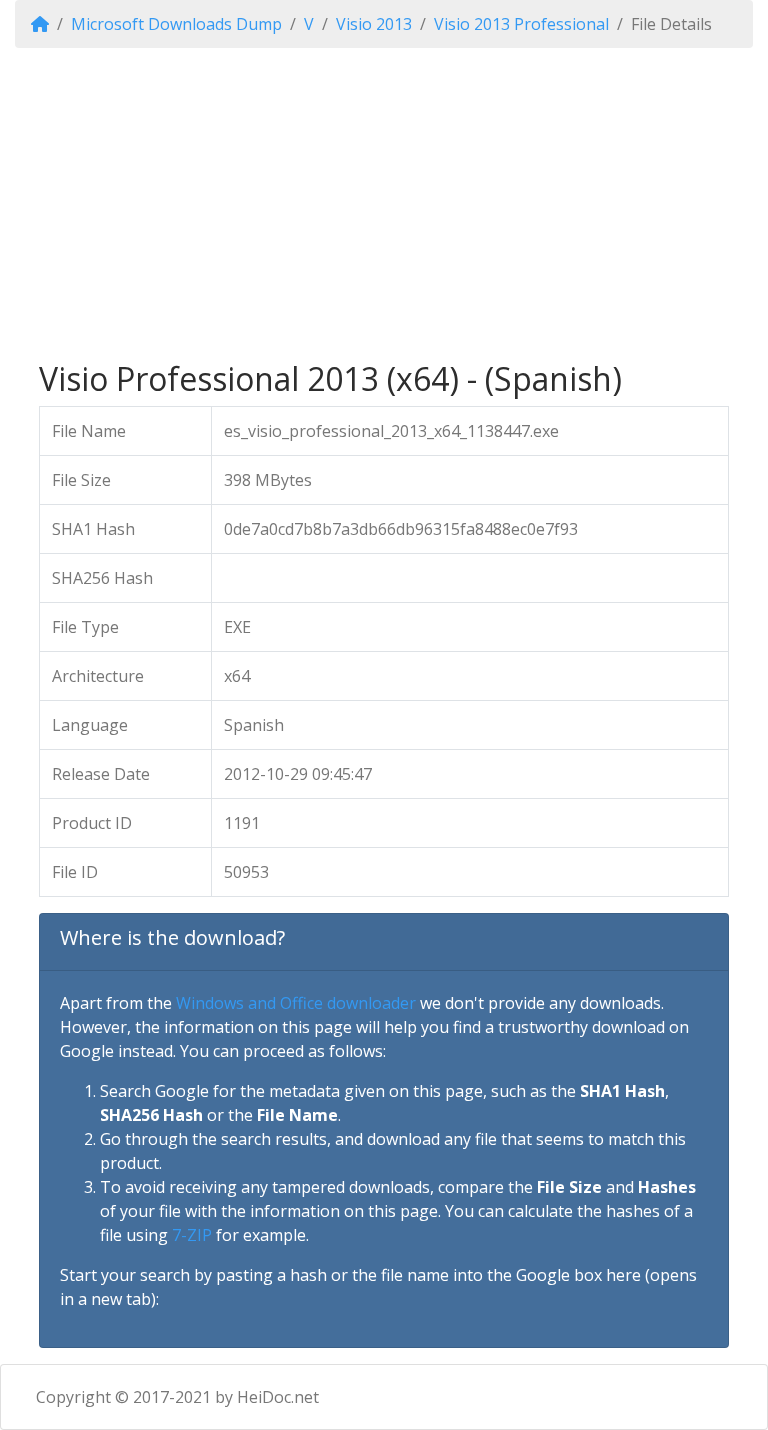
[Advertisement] (384, 204)
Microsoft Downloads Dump (176, 24)
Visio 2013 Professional (521, 24)
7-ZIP (192, 1235)
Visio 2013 (374, 24)
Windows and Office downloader (296, 1003)
